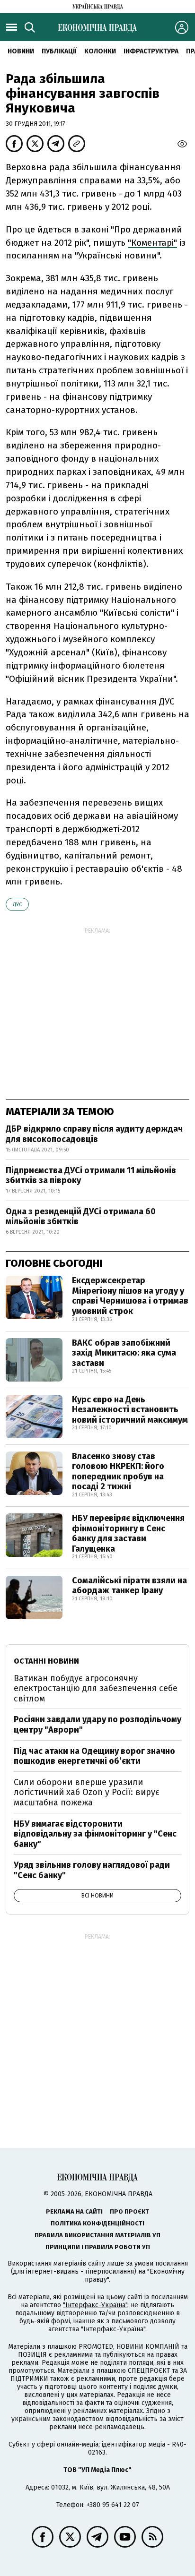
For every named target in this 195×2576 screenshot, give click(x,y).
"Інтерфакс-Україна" (95, 2305)
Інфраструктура (151, 51)
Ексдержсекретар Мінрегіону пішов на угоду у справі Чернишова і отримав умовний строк (130, 1296)
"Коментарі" (152, 243)
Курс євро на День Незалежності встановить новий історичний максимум (130, 1410)
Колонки (100, 51)
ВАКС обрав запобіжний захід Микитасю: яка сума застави (124, 1353)
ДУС (17, 905)
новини (21, 51)
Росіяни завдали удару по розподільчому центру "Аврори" (97, 1725)
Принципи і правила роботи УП (98, 2247)
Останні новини (46, 1661)
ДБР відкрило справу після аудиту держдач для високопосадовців (94, 1134)
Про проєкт (129, 2211)
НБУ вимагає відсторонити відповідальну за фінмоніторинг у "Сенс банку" (95, 1834)
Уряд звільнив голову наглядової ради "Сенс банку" (92, 1870)
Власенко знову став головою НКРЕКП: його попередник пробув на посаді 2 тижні (118, 1472)
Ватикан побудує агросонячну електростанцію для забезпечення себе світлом (96, 1688)
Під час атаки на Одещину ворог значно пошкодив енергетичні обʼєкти (94, 1756)
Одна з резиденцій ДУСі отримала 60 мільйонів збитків (81, 1217)
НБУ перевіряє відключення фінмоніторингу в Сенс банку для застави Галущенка (128, 1533)
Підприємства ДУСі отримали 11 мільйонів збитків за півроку (91, 1176)
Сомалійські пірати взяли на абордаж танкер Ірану (129, 1586)
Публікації (59, 51)
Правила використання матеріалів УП (97, 2235)
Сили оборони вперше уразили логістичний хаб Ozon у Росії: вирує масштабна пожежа (87, 1792)
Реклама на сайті (74, 2211)
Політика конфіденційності (97, 2223)
